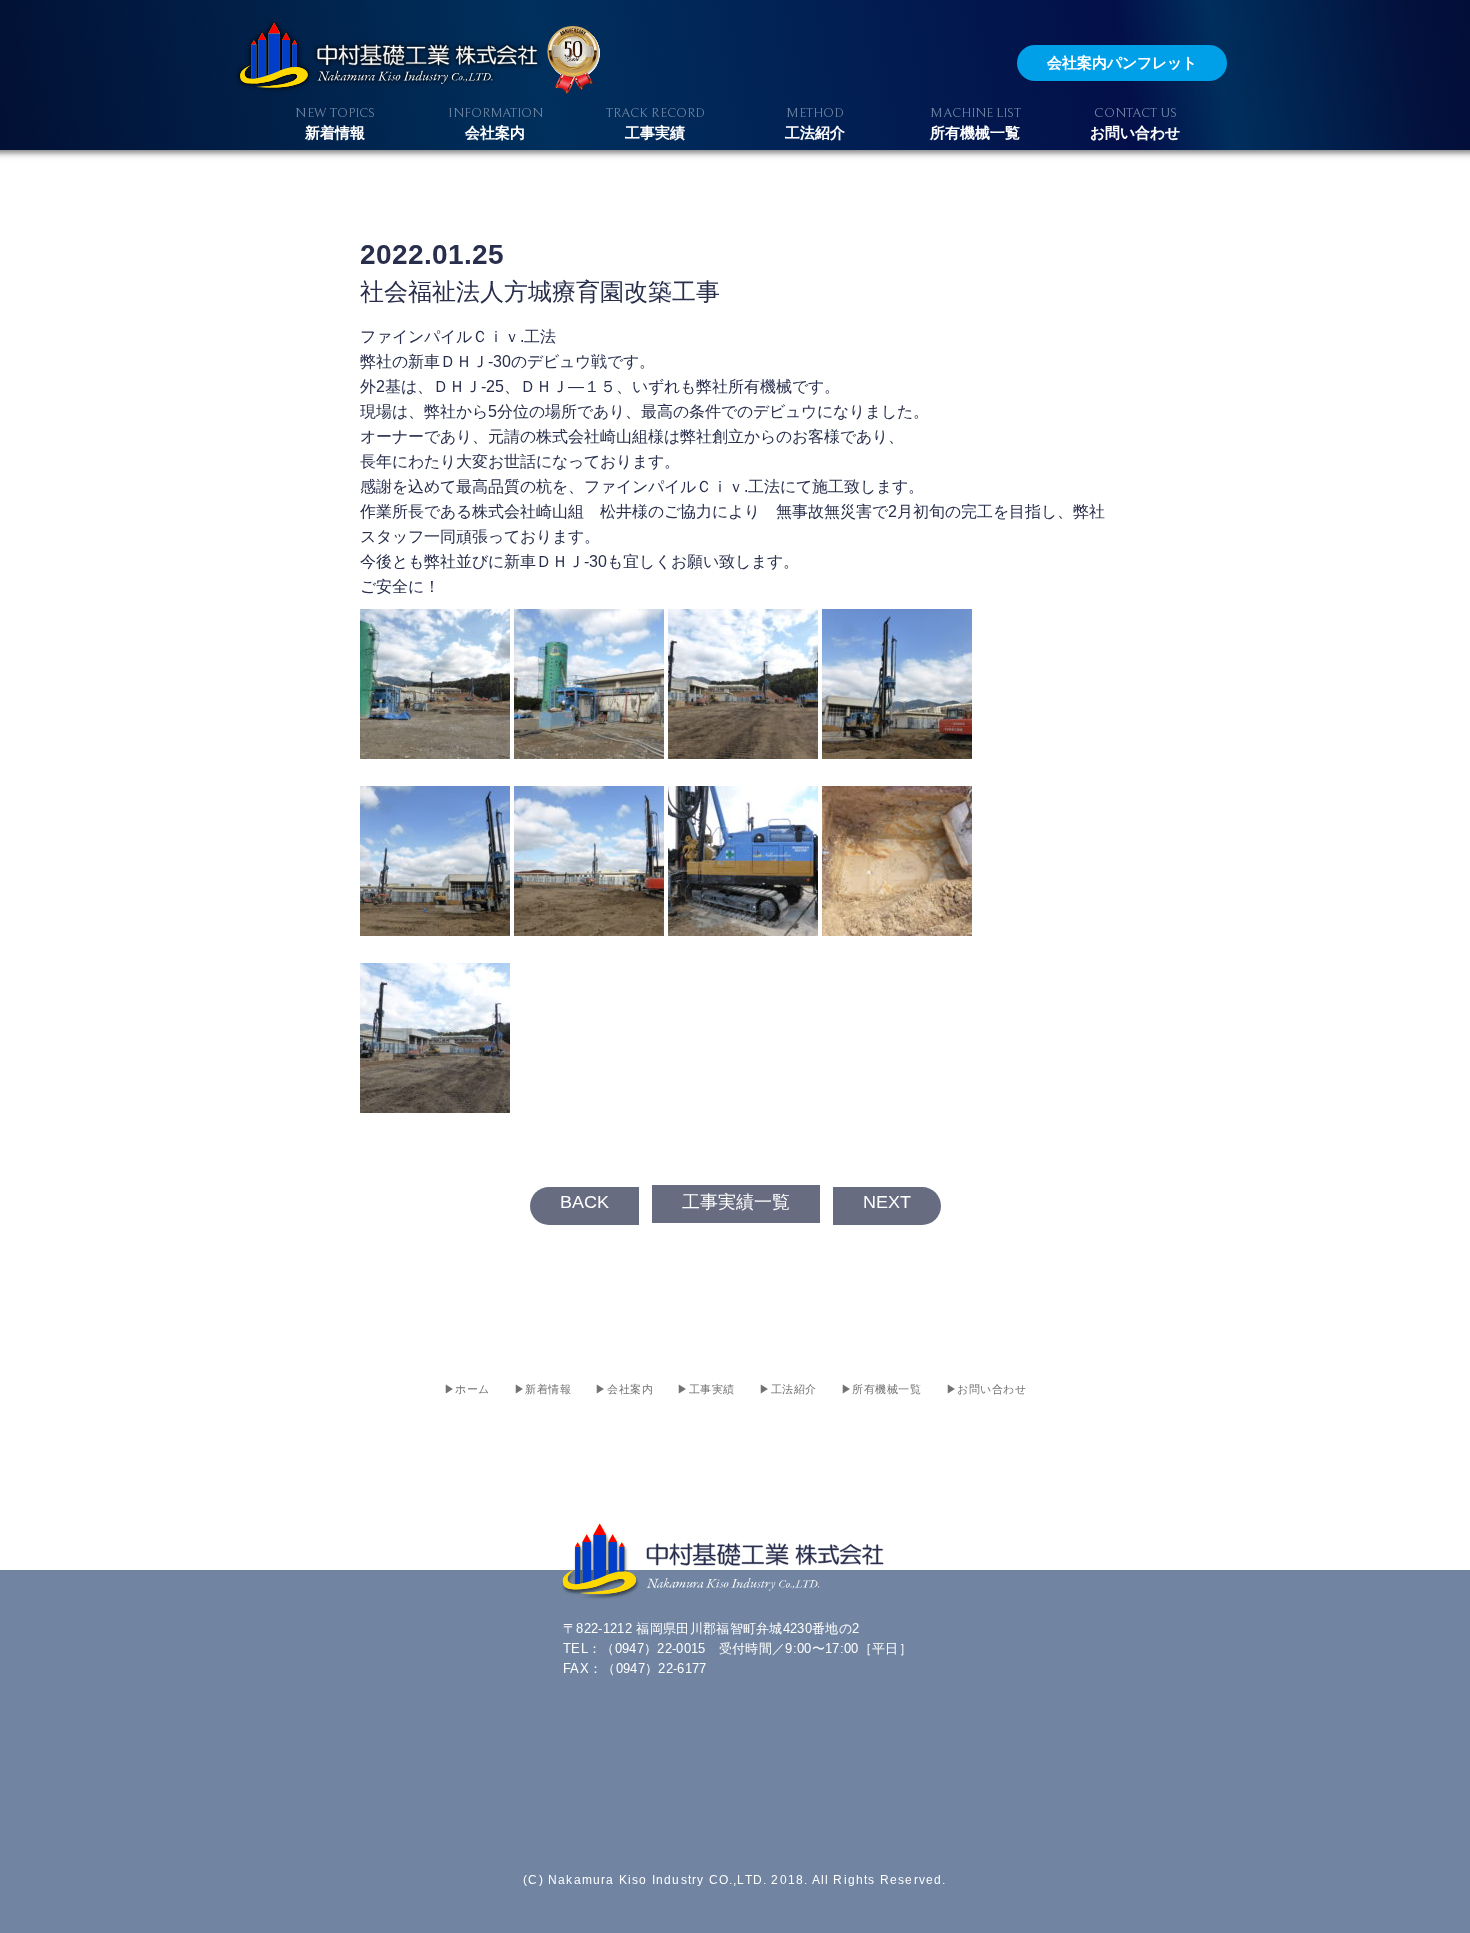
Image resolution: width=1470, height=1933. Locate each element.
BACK (584, 1202)
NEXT (887, 1202)
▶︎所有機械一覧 (881, 1389)
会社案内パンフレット (1122, 62)
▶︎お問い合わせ (986, 1389)
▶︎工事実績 (706, 1389)
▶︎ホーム (467, 1389)
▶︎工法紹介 (788, 1389)
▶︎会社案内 (624, 1389)
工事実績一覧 (736, 1202)
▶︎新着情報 (543, 1389)
